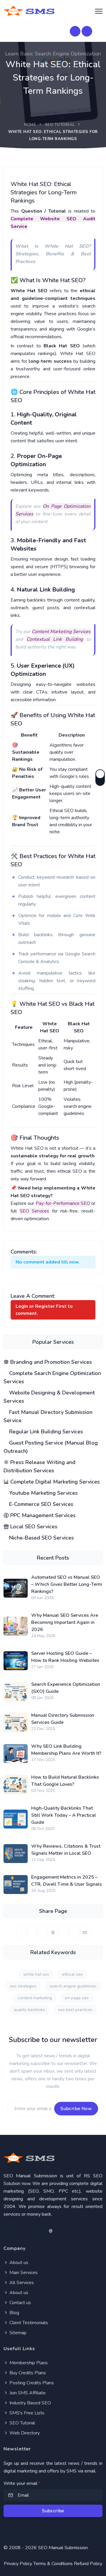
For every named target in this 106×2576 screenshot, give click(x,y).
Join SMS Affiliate (27, 2393)
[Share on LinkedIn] (42, 1932)
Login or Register (35, 1306)
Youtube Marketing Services (43, 1493)
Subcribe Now (76, 2109)
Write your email (22, 2483)
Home (30, 125)
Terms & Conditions (53, 2564)
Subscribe (53, 2511)
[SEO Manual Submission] (53, 2158)
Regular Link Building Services (45, 1432)
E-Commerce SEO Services (40, 1504)
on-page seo (77, 1998)
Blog (14, 2313)
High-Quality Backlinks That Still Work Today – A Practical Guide (64, 1815)
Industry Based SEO (30, 2403)
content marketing (35, 1998)
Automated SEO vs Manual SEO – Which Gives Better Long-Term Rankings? (67, 1584)
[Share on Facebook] (21, 1932)
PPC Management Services (42, 1515)
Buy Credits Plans (27, 2373)
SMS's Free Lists (26, 2413)
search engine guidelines (73, 1986)
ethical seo (72, 1974)
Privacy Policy (18, 2564)
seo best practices (75, 2010)
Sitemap (17, 2333)
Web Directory (24, 2433)
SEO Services (35, 1211)
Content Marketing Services (61, 632)
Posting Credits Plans (31, 2383)
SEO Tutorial (60, 125)
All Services (21, 2283)
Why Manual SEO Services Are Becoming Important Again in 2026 (65, 1622)
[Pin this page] (53, 1932)
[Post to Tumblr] (64, 1932)
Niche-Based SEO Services (41, 1538)
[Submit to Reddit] (74, 1932)
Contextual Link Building (55, 639)
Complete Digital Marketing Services (54, 1482)
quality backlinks (29, 2010)
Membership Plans (28, 2363)
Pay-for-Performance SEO (63, 1203)
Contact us (20, 2303)
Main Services (23, 2273)
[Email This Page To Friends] (85, 1932)
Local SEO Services (33, 1527)
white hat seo (36, 1974)
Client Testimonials (28, 2323)
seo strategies (23, 1986)
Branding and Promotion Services (50, 1362)
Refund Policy (88, 2564)
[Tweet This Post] (32, 1932)
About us (18, 2263)
